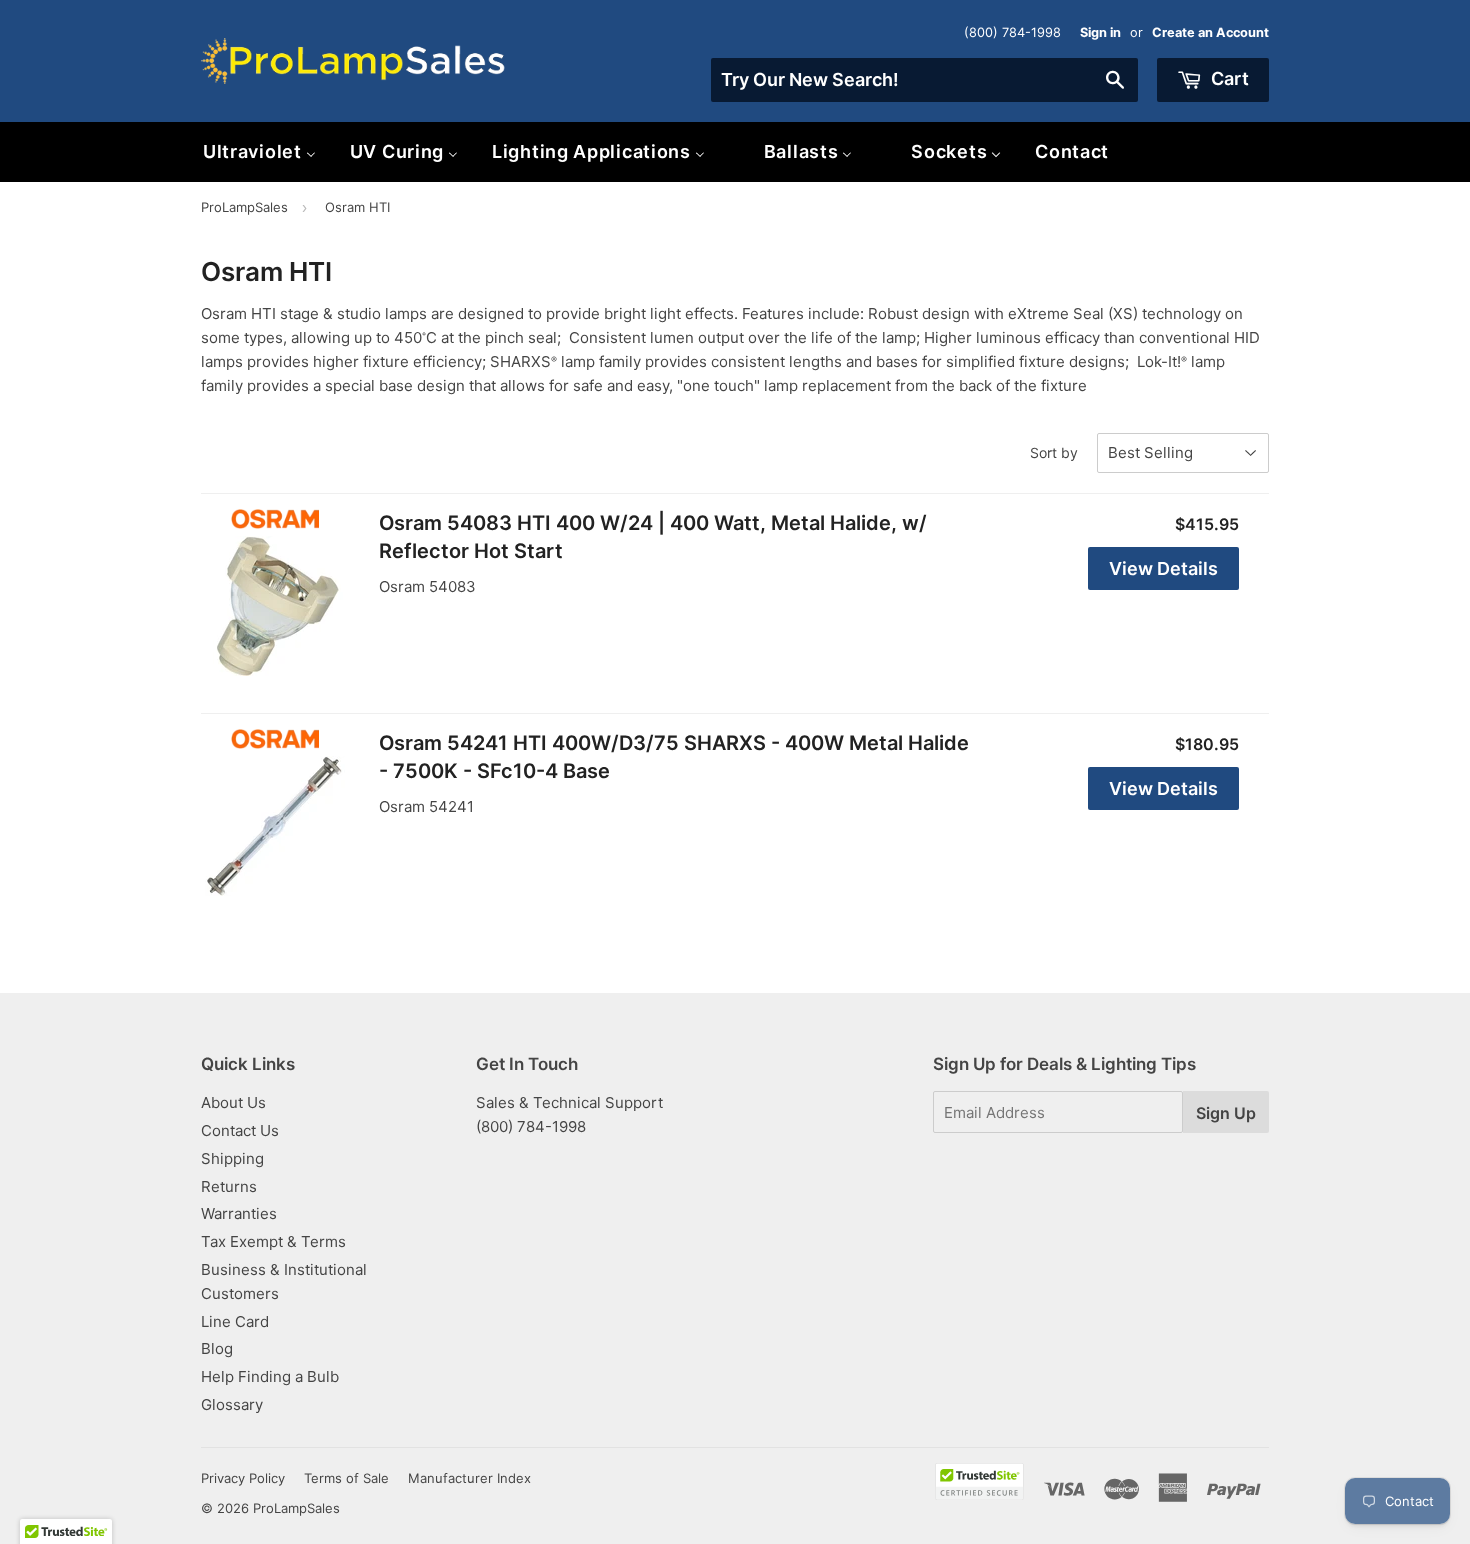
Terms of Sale (346, 1478)
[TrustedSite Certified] (979, 1481)
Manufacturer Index (469, 1478)
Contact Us (240, 1130)
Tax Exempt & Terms (273, 1241)
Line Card (235, 1321)
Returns (229, 1186)
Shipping (232, 1158)
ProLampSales (244, 207)
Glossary (232, 1404)
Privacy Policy (243, 1478)
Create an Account (1210, 32)
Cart (1228, 78)
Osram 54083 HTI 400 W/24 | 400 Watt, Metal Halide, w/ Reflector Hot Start (653, 537)
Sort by (1054, 452)
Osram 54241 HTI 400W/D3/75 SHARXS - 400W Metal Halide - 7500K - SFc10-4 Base (674, 757)
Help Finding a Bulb (270, 1376)
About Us (233, 1102)
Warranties (239, 1213)
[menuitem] (259, 151)
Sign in (1100, 32)
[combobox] (924, 80)
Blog (217, 1348)
